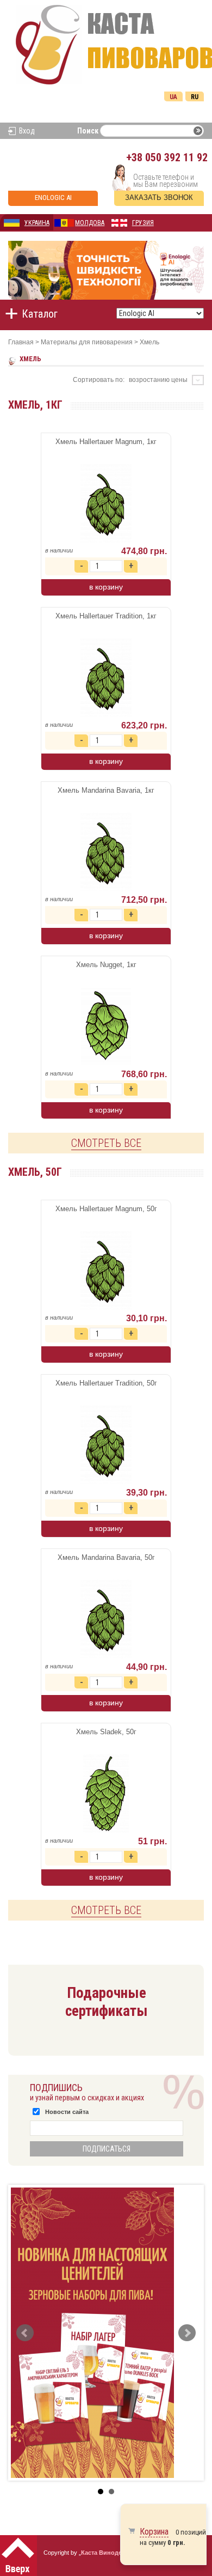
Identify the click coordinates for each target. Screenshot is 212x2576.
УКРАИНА (37, 223)
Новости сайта (67, 2112)
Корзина (154, 2532)
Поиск (88, 131)
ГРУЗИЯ (143, 223)
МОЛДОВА (90, 223)
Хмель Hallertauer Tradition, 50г (106, 1383)
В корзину (106, 587)
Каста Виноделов (107, 2553)
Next (187, 2333)
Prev (25, 2333)
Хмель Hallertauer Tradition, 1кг (106, 616)
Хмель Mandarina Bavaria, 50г (106, 1557)
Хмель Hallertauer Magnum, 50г (106, 1209)
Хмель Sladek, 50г (106, 1732)
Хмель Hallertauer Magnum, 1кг (106, 442)
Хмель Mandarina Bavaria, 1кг (106, 790)
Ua (173, 97)
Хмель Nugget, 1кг (106, 965)
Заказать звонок (159, 198)
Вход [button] (27, 131)
